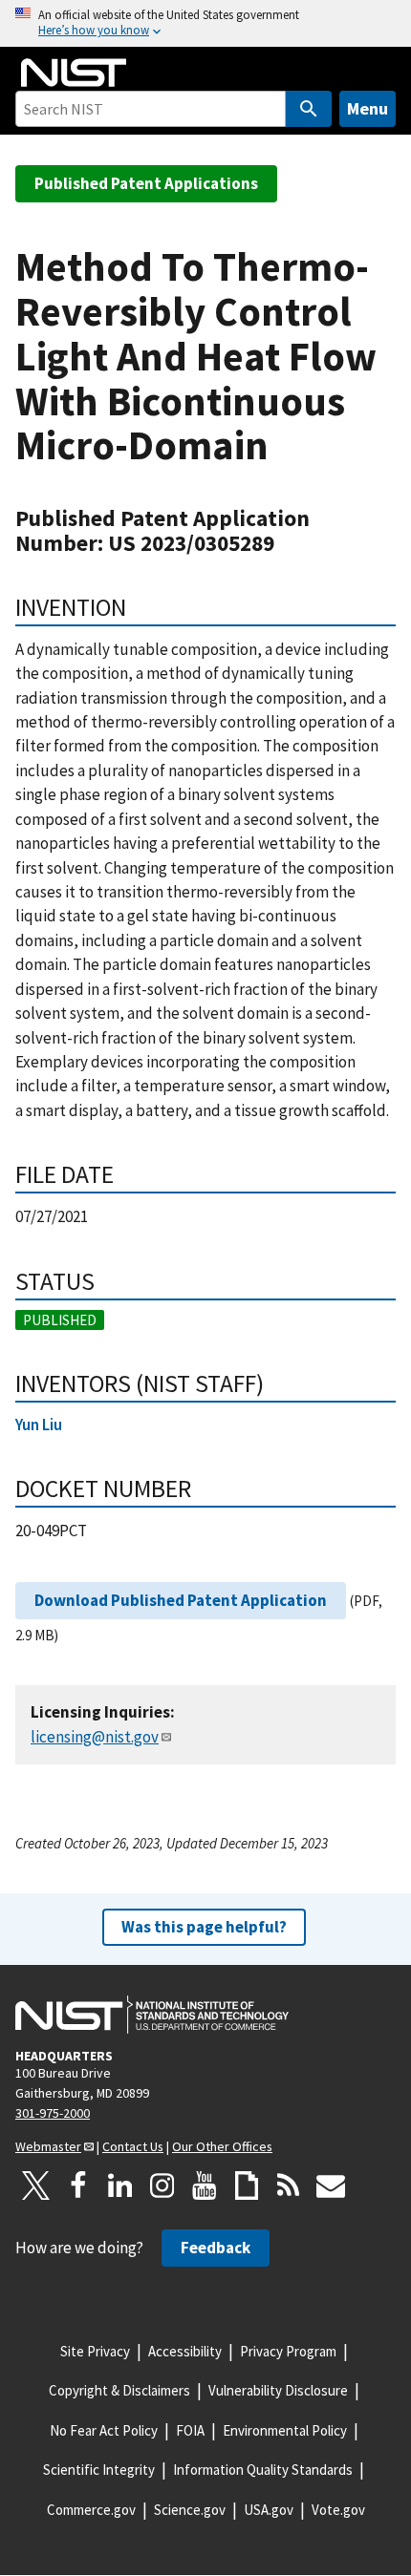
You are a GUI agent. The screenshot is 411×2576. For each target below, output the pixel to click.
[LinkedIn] (120, 2185)
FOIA (190, 2430)
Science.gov (190, 2510)
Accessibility (185, 2351)
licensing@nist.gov (95, 1737)
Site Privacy (95, 2351)
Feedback (216, 2248)
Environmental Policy (285, 2430)
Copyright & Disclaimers (119, 2390)
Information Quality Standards (263, 2470)
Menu (368, 108)
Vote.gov (338, 2510)
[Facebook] (78, 2185)
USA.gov (269, 2510)
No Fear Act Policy (104, 2430)
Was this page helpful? (204, 1927)
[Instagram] (162, 2185)
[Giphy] (247, 2185)
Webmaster (48, 2146)
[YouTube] (205, 2185)
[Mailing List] (331, 2185)
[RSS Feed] (289, 2185)
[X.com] (36, 2185)
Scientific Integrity (99, 2470)
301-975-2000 (53, 2113)
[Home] (74, 73)
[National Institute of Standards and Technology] (152, 2015)
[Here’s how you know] (205, 23)
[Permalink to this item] (139, 607)
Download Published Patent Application (181, 1600)
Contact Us (133, 2146)
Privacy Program (288, 2351)
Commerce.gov (91, 2510)
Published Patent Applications (146, 183)
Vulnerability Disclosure (278, 2390)
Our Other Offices (222, 2146)
